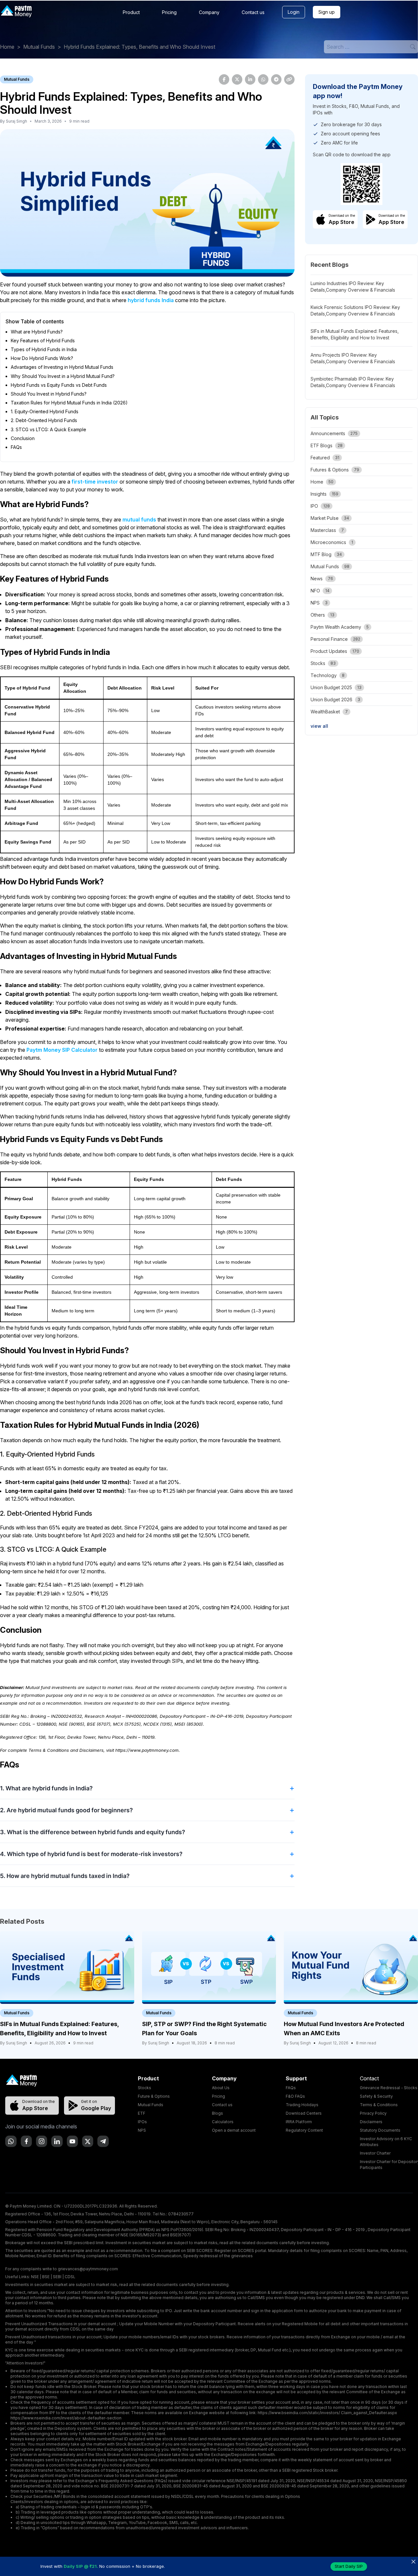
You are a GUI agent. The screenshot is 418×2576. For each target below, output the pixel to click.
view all (319, 726)
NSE (35, 2277)
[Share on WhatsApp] (263, 79)
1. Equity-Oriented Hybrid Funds (45, 411)
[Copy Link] (289, 79)
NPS (142, 2130)
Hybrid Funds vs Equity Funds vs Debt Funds (59, 385)
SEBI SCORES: (200, 2251)
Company (209, 12)
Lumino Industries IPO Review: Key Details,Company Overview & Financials (353, 287)
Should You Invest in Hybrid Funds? (49, 394)
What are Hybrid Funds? (37, 332)
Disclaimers (371, 2122)
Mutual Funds (39, 47)
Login (294, 12)
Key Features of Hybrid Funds (43, 341)
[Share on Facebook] (224, 79)
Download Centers (304, 2113)
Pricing (169, 12)
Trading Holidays (302, 2105)
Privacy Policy (373, 2113)
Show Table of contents (35, 321)
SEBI (57, 2277)
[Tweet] (237, 79)
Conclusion (23, 438)
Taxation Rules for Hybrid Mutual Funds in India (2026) (69, 403)
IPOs (142, 2122)
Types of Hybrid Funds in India (44, 349)
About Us (221, 2088)
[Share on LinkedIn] (250, 79)
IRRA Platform (299, 2122)
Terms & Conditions (379, 2105)
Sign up (327, 12)
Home (7, 47)
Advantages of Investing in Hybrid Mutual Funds (62, 367)
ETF (142, 2113)
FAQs (16, 447)
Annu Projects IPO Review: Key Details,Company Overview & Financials (353, 358)
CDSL (70, 2277)
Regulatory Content (304, 2130)
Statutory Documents (380, 2130)
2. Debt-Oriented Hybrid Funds (44, 420)
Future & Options (154, 2096)
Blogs (217, 2113)
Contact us (253, 12)
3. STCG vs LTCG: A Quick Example (48, 429)
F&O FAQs (295, 2096)
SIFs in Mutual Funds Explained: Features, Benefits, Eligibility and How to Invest (355, 334)
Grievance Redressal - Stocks (389, 2088)
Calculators (223, 2122)
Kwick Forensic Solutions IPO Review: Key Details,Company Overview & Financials (355, 310)
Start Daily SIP (349, 2566)
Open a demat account (234, 2130)
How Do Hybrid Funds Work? (42, 358)
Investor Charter (375, 2153)
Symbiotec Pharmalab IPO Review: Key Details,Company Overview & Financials (353, 382)
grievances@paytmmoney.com (88, 2269)
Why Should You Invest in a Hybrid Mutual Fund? (63, 376)
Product (131, 12)
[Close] (413, 2561)
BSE (46, 2277)
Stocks (145, 2088)
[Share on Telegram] (276, 79)
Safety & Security (376, 2096)
